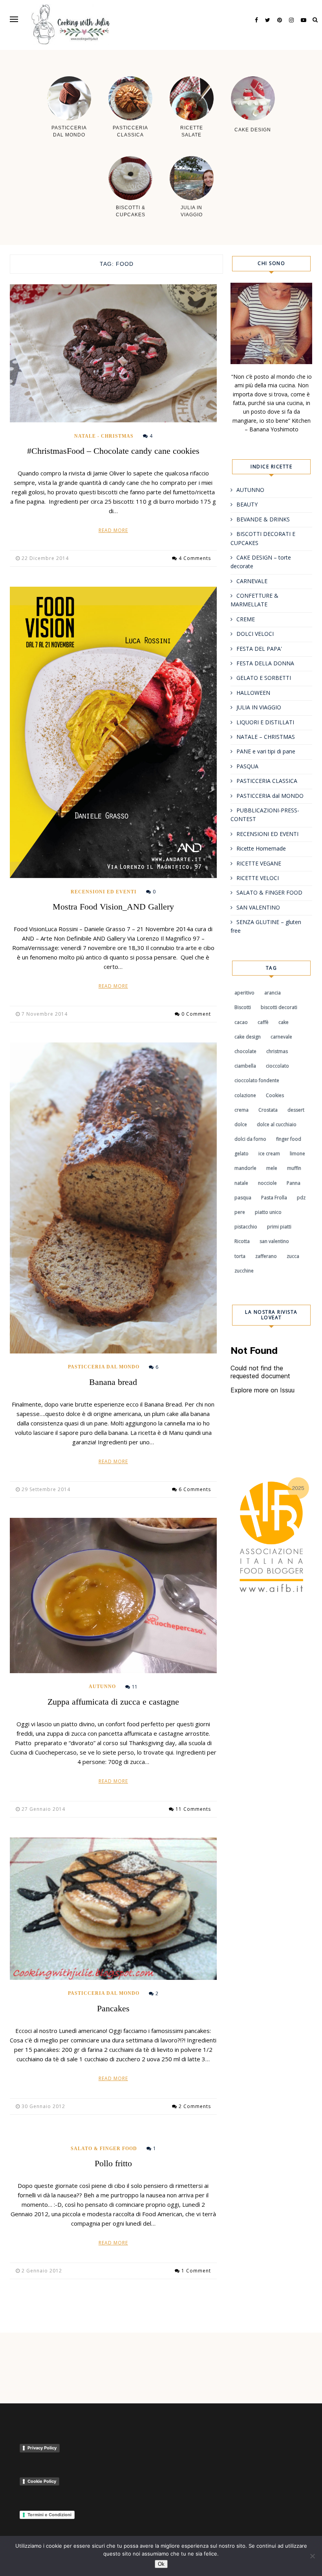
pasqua (243, 1198)
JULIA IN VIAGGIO (259, 707)
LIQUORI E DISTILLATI (265, 722)
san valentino (274, 1241)
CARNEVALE (252, 581)
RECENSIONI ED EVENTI (104, 892)
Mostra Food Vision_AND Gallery (113, 907)
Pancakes (113, 2008)
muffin (294, 1168)
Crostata (268, 1110)
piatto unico (268, 1212)
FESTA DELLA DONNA (265, 663)
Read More (113, 530)
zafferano (266, 1256)
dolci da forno (250, 1139)
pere (240, 1212)
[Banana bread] (113, 1198)
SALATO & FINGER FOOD (104, 2149)
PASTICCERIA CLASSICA (267, 781)
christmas (277, 1051)
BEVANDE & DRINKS (263, 519)
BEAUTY (247, 504)
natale (241, 1183)
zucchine (244, 1271)
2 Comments (195, 2106)
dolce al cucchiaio (277, 1124)
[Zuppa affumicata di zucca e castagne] (113, 1595)
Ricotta (242, 1241)
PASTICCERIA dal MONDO (104, 1367)
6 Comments (195, 1489)
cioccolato (277, 1066)
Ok (161, 2564)
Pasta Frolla (274, 1198)
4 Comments (195, 558)
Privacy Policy (42, 2448)
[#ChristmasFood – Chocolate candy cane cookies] (113, 353)
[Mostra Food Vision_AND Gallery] (113, 732)
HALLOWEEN (253, 693)
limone (297, 1154)
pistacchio (246, 1227)
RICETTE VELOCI (258, 878)
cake (284, 1022)
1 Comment (196, 2271)
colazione (245, 1095)
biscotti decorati (279, 1007)
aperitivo (244, 993)
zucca (293, 1256)
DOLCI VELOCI (255, 634)
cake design (248, 1037)
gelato (241, 1154)
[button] (14, 19)
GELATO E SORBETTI (264, 678)
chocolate (245, 1051)
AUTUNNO (102, 1687)
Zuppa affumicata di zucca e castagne (113, 1702)
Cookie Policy (42, 2481)
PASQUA (247, 766)
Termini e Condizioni (49, 2515)
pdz (301, 1198)
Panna (294, 1183)
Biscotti (243, 1007)
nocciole (267, 1183)
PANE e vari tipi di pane (266, 751)
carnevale (281, 1037)
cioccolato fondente (257, 1080)
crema (241, 1110)
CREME (246, 619)
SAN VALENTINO (258, 907)
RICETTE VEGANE (259, 863)
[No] (312, 2556)
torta (240, 1256)
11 (135, 1687)
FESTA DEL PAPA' (259, 649)
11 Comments (193, 1809)
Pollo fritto (113, 2163)
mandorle (245, 1168)
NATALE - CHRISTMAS (104, 436)
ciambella (245, 1066)
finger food (289, 1139)
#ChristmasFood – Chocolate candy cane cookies (113, 451)
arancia (273, 993)
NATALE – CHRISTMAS (266, 737)
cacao (241, 1022)
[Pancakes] (113, 1909)
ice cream (269, 1154)
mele (272, 1168)
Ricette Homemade (261, 848)
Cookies (275, 1095)
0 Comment (196, 1014)
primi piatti (279, 1227)
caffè (263, 1022)
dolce (241, 1124)
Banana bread (113, 1382)
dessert (296, 1110)
